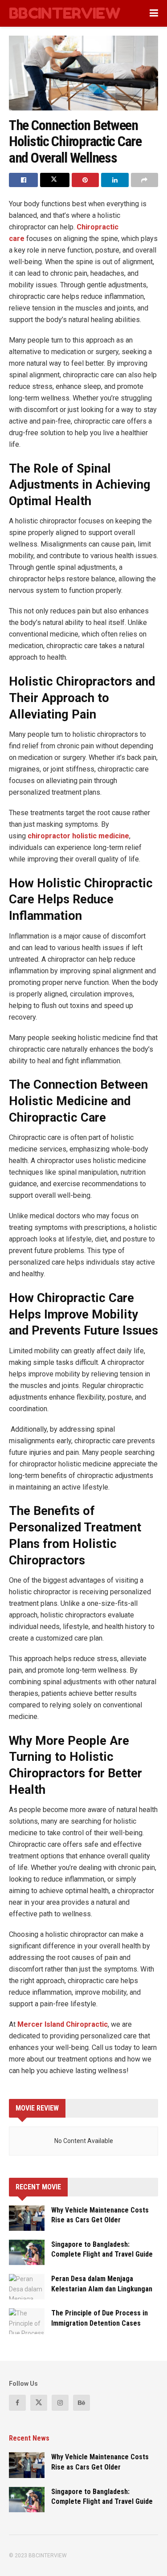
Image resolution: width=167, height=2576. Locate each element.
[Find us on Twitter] (39, 2403)
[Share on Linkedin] (115, 180)
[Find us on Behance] (81, 2403)
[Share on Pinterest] (85, 180)
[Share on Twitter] (55, 180)
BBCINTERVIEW (65, 13)
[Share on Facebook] (23, 180)
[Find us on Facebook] (17, 2403)
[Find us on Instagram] (60, 2403)
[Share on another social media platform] (145, 180)
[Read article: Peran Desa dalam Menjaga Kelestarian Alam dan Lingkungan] (27, 2287)
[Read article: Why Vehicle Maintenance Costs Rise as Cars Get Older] (27, 2218)
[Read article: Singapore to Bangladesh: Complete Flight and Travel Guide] (27, 2252)
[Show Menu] (154, 13)
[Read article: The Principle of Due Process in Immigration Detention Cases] (27, 2321)
